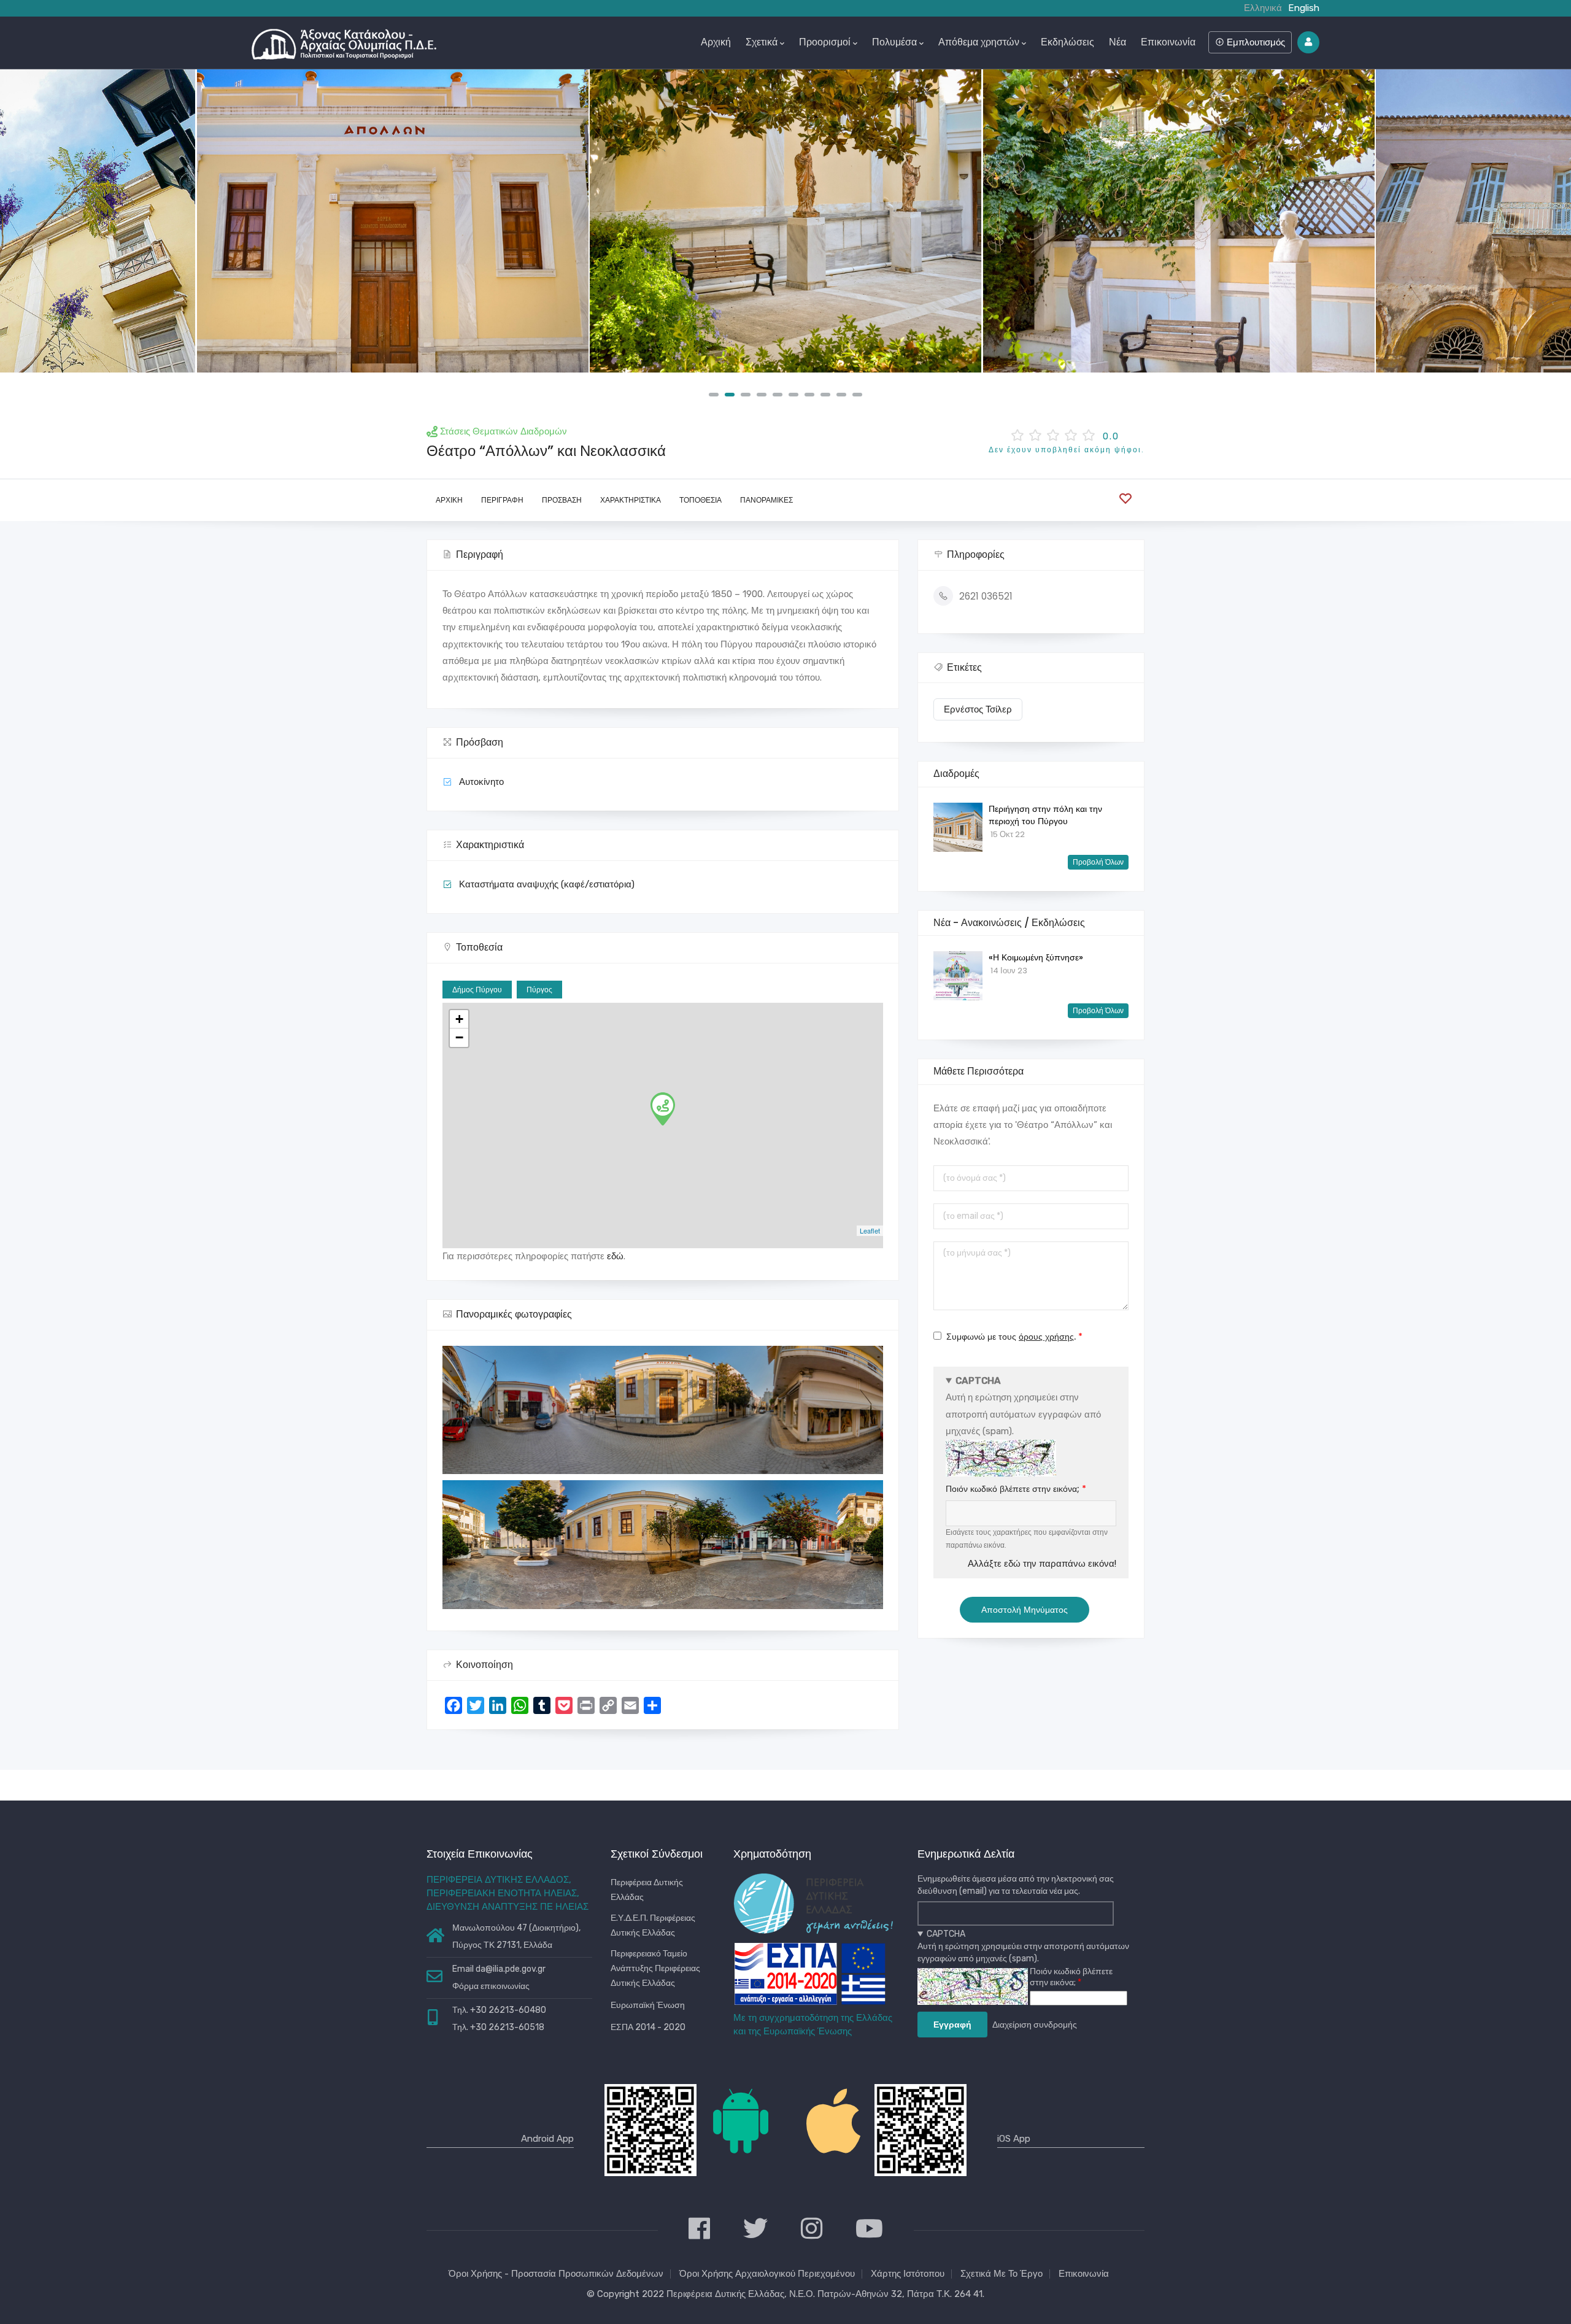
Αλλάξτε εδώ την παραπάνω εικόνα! (1042, 1564)
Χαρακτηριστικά (631, 500)
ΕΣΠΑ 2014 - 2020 (648, 2027)
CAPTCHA (978, 1381)
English (1304, 8)
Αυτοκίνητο (481, 782)
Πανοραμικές (766, 500)
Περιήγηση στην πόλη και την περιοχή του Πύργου (1045, 815)
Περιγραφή (502, 500)
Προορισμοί (825, 42)
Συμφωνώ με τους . (1011, 1337)
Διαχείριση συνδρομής (1035, 2025)
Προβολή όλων (1098, 862)
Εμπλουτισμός (1255, 42)
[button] (714, 395)
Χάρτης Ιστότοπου (908, 2274)
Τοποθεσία (701, 500)
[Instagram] (812, 2230)
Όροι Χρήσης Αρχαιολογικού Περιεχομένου (767, 2274)
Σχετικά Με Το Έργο (1002, 2274)
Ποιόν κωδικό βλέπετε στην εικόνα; (1013, 1489)
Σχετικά (762, 42)
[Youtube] (869, 2230)
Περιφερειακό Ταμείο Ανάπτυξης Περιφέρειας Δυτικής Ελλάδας (655, 1968)
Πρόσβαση (562, 500)
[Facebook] (699, 2230)
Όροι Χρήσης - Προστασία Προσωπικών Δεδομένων (556, 2274)
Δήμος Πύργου (477, 990)
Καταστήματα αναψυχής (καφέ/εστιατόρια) (547, 884)
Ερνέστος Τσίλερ (978, 709)
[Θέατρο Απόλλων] (393, 221)
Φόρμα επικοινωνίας (491, 1986)
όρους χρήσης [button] (1046, 1337)
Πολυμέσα (894, 42)
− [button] (459, 1037)
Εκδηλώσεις (1067, 42)
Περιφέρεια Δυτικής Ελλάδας (647, 1890)
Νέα (1117, 42)
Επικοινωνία (1168, 42)
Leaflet (870, 1230)
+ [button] (459, 1019)
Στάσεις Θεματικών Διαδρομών (504, 431)
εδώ (615, 1256)
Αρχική (716, 42)
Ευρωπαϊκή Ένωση (648, 2005)
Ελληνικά (1263, 8)
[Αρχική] (344, 41)
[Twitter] (755, 2230)
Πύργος (539, 990)
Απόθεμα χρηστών (979, 42)
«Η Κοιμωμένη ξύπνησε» (1036, 957)
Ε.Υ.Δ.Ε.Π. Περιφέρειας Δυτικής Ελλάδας (653, 1925)
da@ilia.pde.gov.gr (511, 1969)
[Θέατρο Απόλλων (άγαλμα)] (1179, 221)
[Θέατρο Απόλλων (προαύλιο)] (785, 221)
